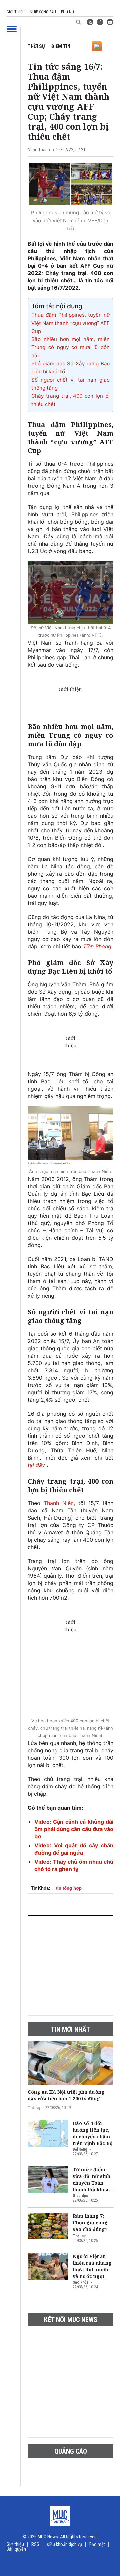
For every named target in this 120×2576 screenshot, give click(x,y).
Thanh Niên (59, 1503)
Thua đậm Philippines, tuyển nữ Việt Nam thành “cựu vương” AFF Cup (70, 323)
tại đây (37, 1465)
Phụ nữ (67, 12)
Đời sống (80, 2149)
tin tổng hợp (69, 1888)
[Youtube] (110, 22)
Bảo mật (97, 2544)
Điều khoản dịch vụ (64, 2544)
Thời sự (36, 46)
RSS (35, 2544)
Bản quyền (16, 2549)
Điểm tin (61, 46)
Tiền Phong (97, 946)
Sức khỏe (81, 2282)
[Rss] (90, 22)
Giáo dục (80, 2196)
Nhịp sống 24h (43, 12)
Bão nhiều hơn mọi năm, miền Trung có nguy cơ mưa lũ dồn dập (70, 347)
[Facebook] (100, 22)
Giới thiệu (16, 12)
